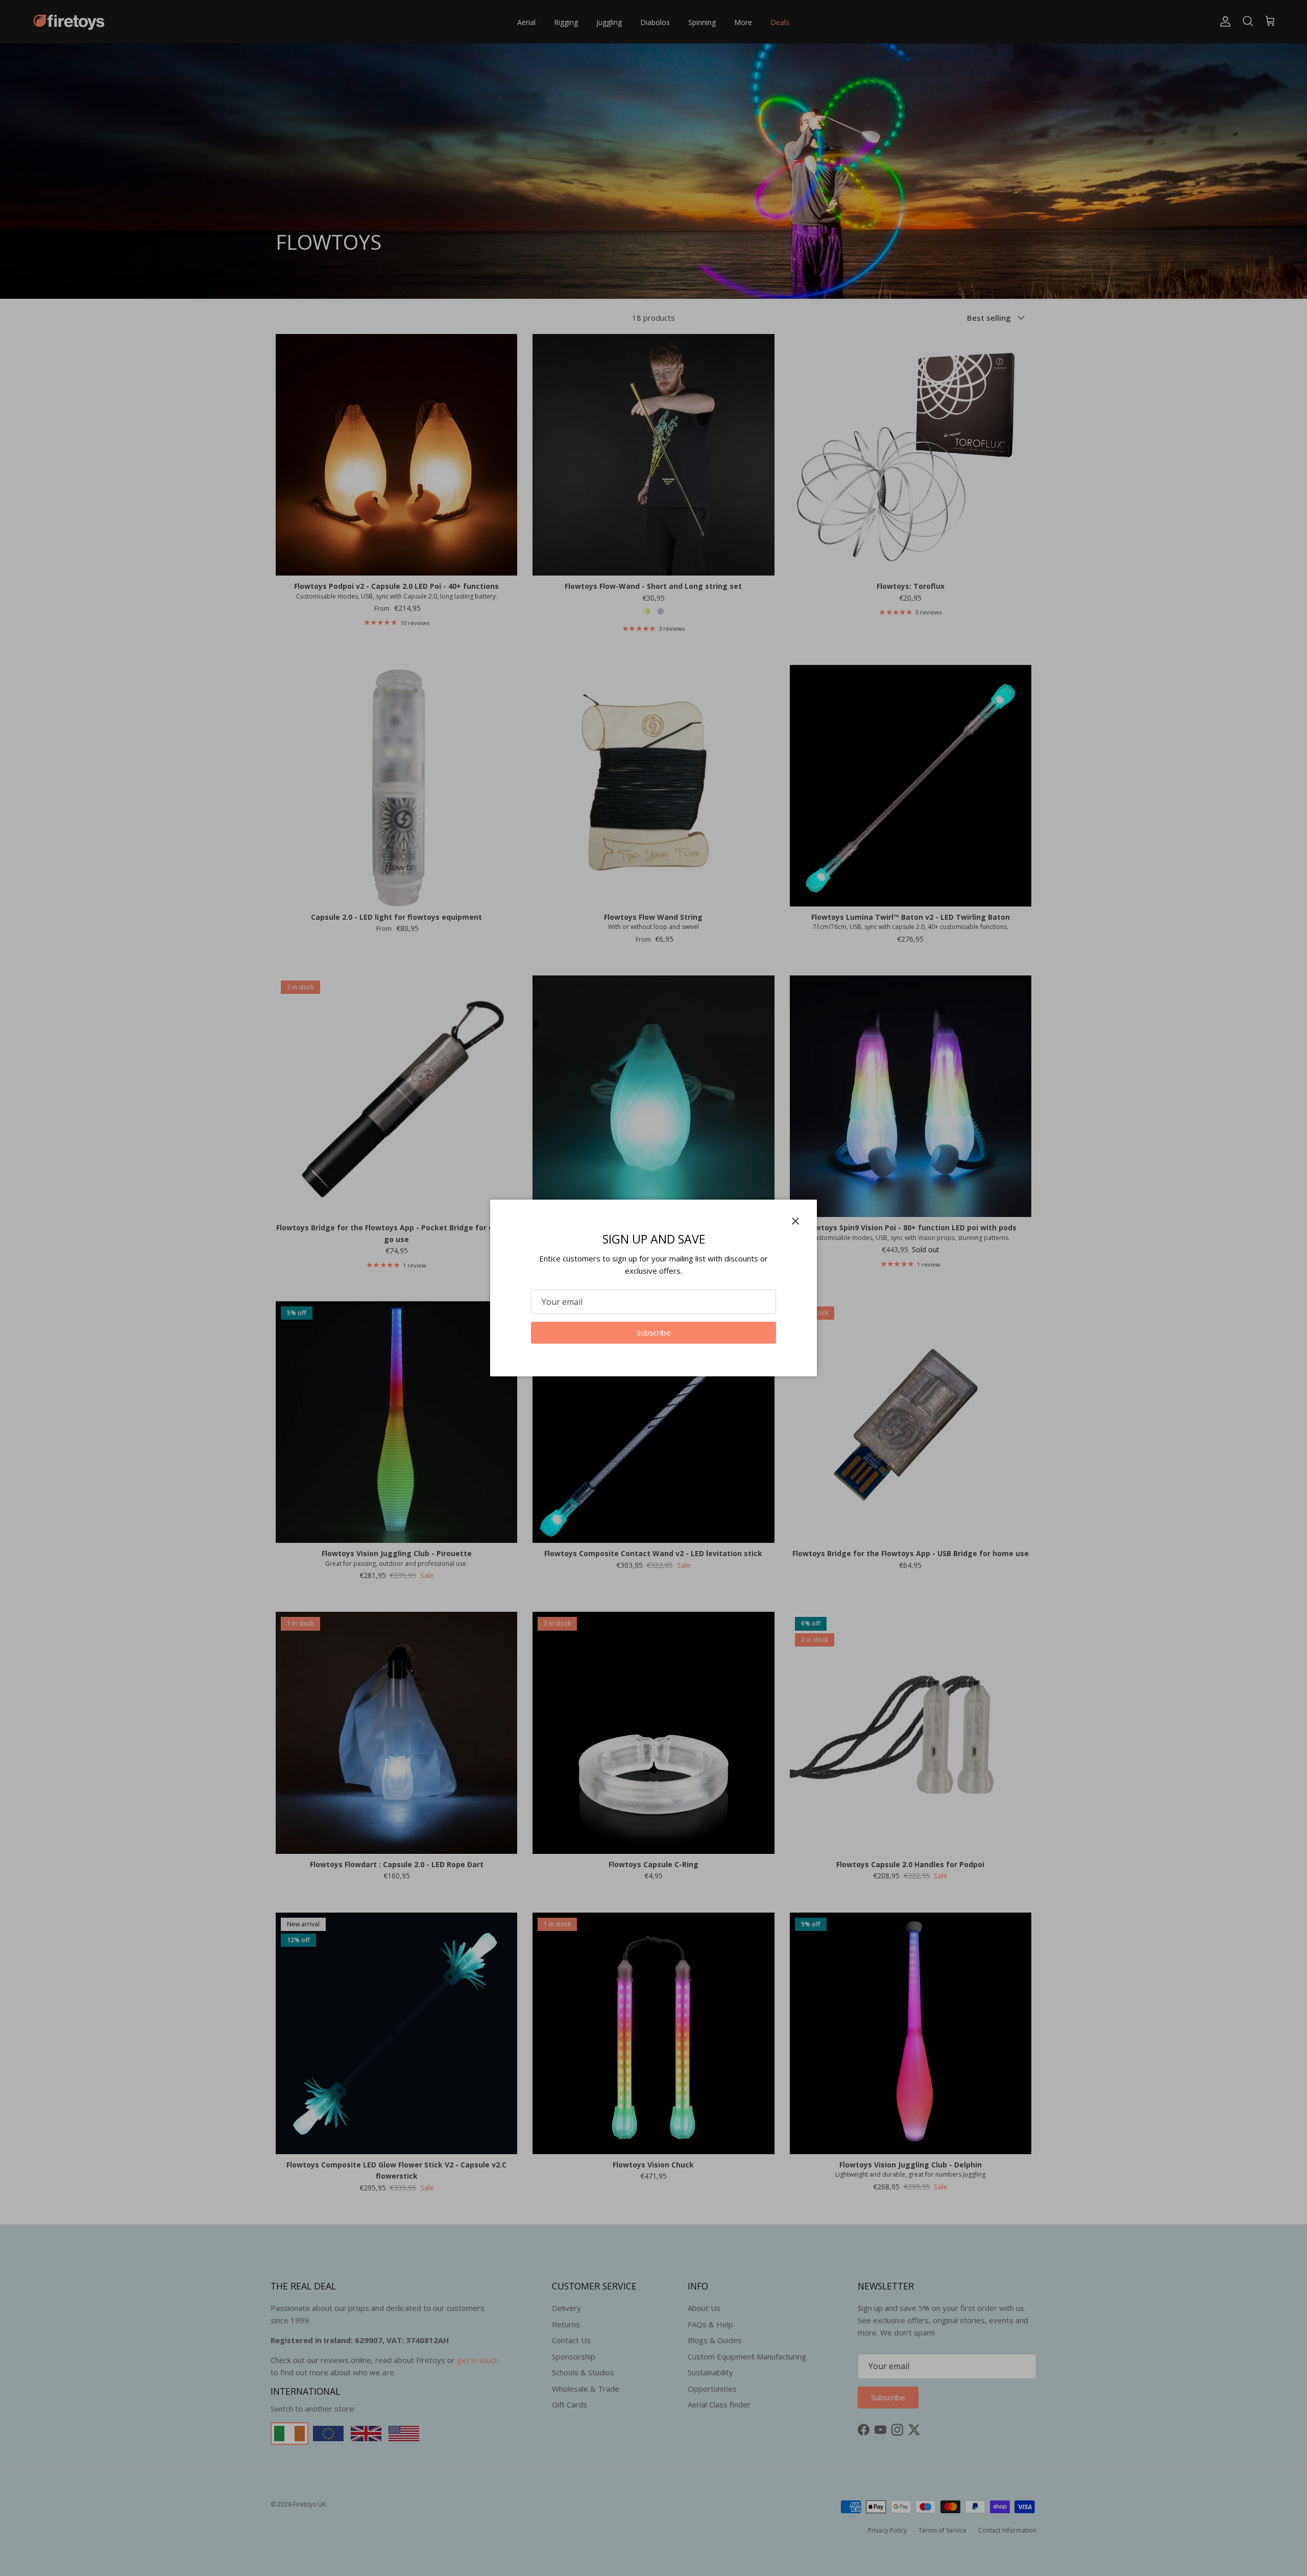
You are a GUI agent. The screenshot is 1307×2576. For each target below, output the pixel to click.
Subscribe (654, 1332)
